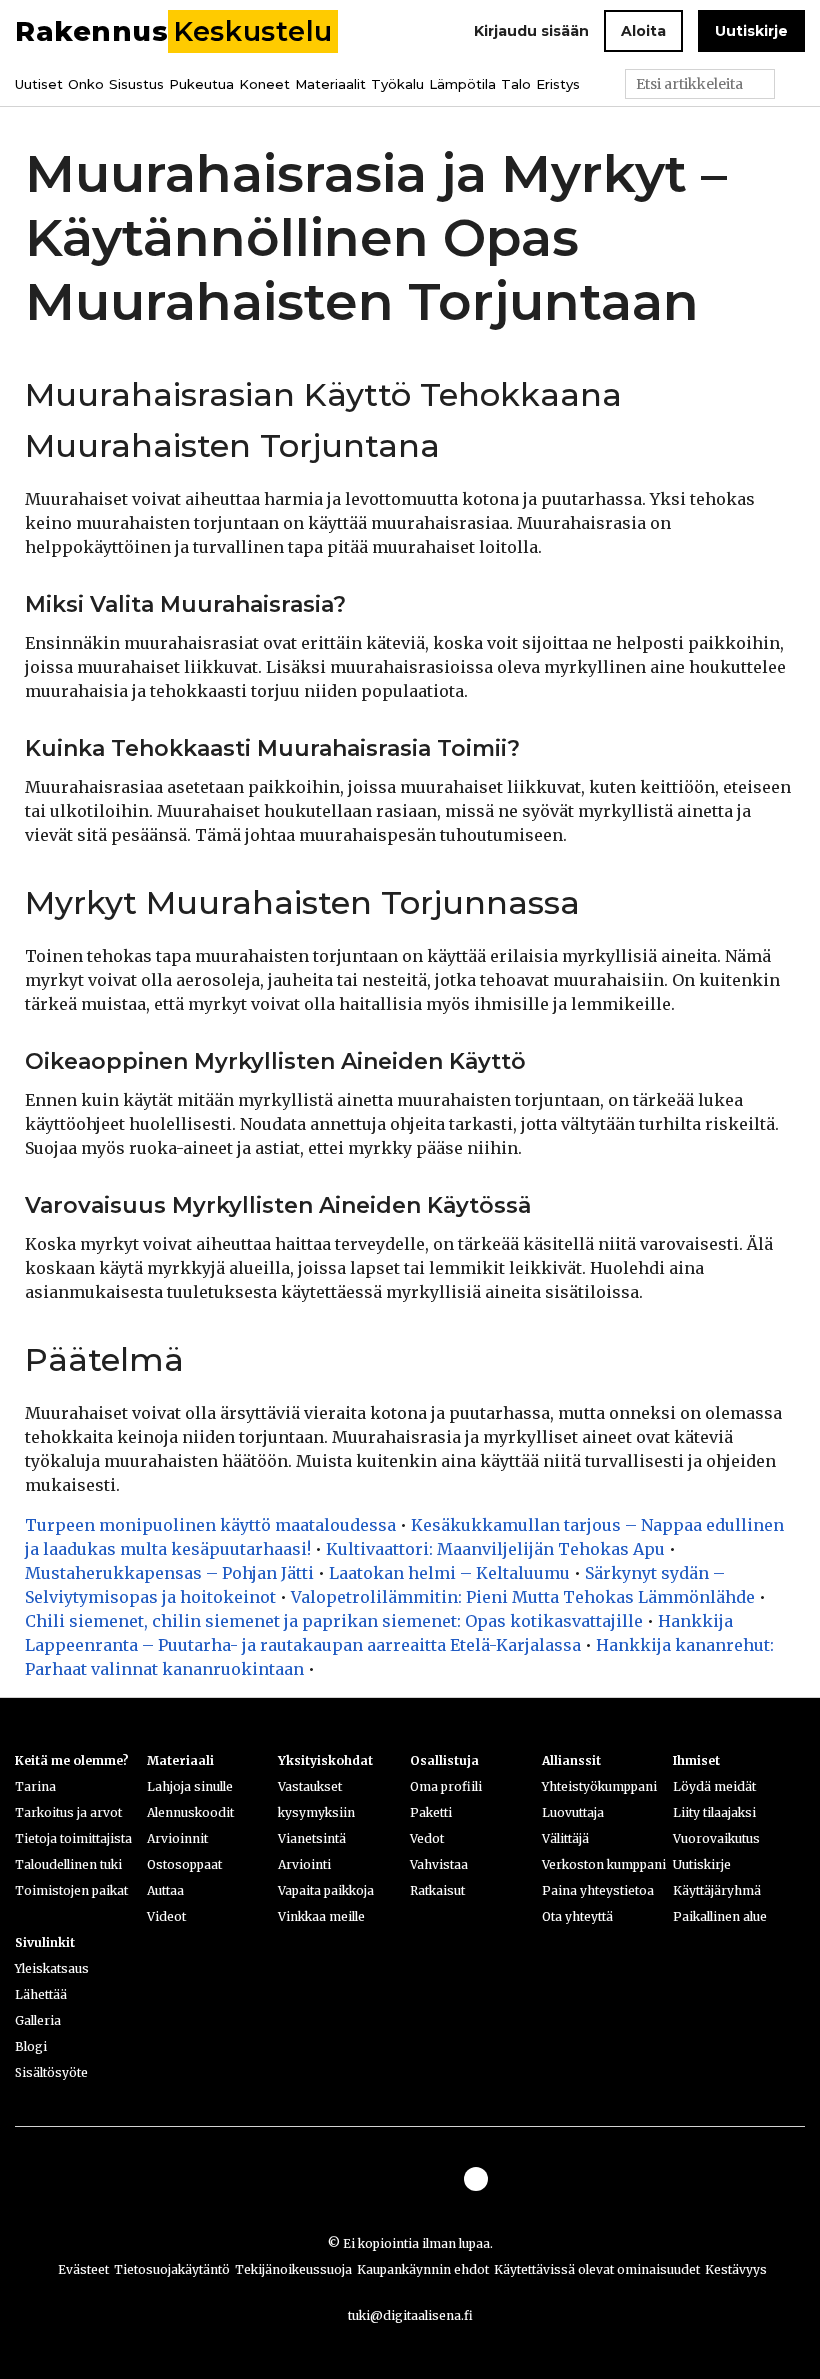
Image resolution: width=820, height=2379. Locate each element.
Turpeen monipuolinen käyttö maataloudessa (210, 1525)
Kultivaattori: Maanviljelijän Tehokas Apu (495, 1549)
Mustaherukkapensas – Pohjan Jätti (169, 1573)
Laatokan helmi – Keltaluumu (449, 1573)
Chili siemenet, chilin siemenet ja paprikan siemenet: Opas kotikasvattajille (334, 1621)
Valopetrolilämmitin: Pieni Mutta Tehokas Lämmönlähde (523, 1597)
